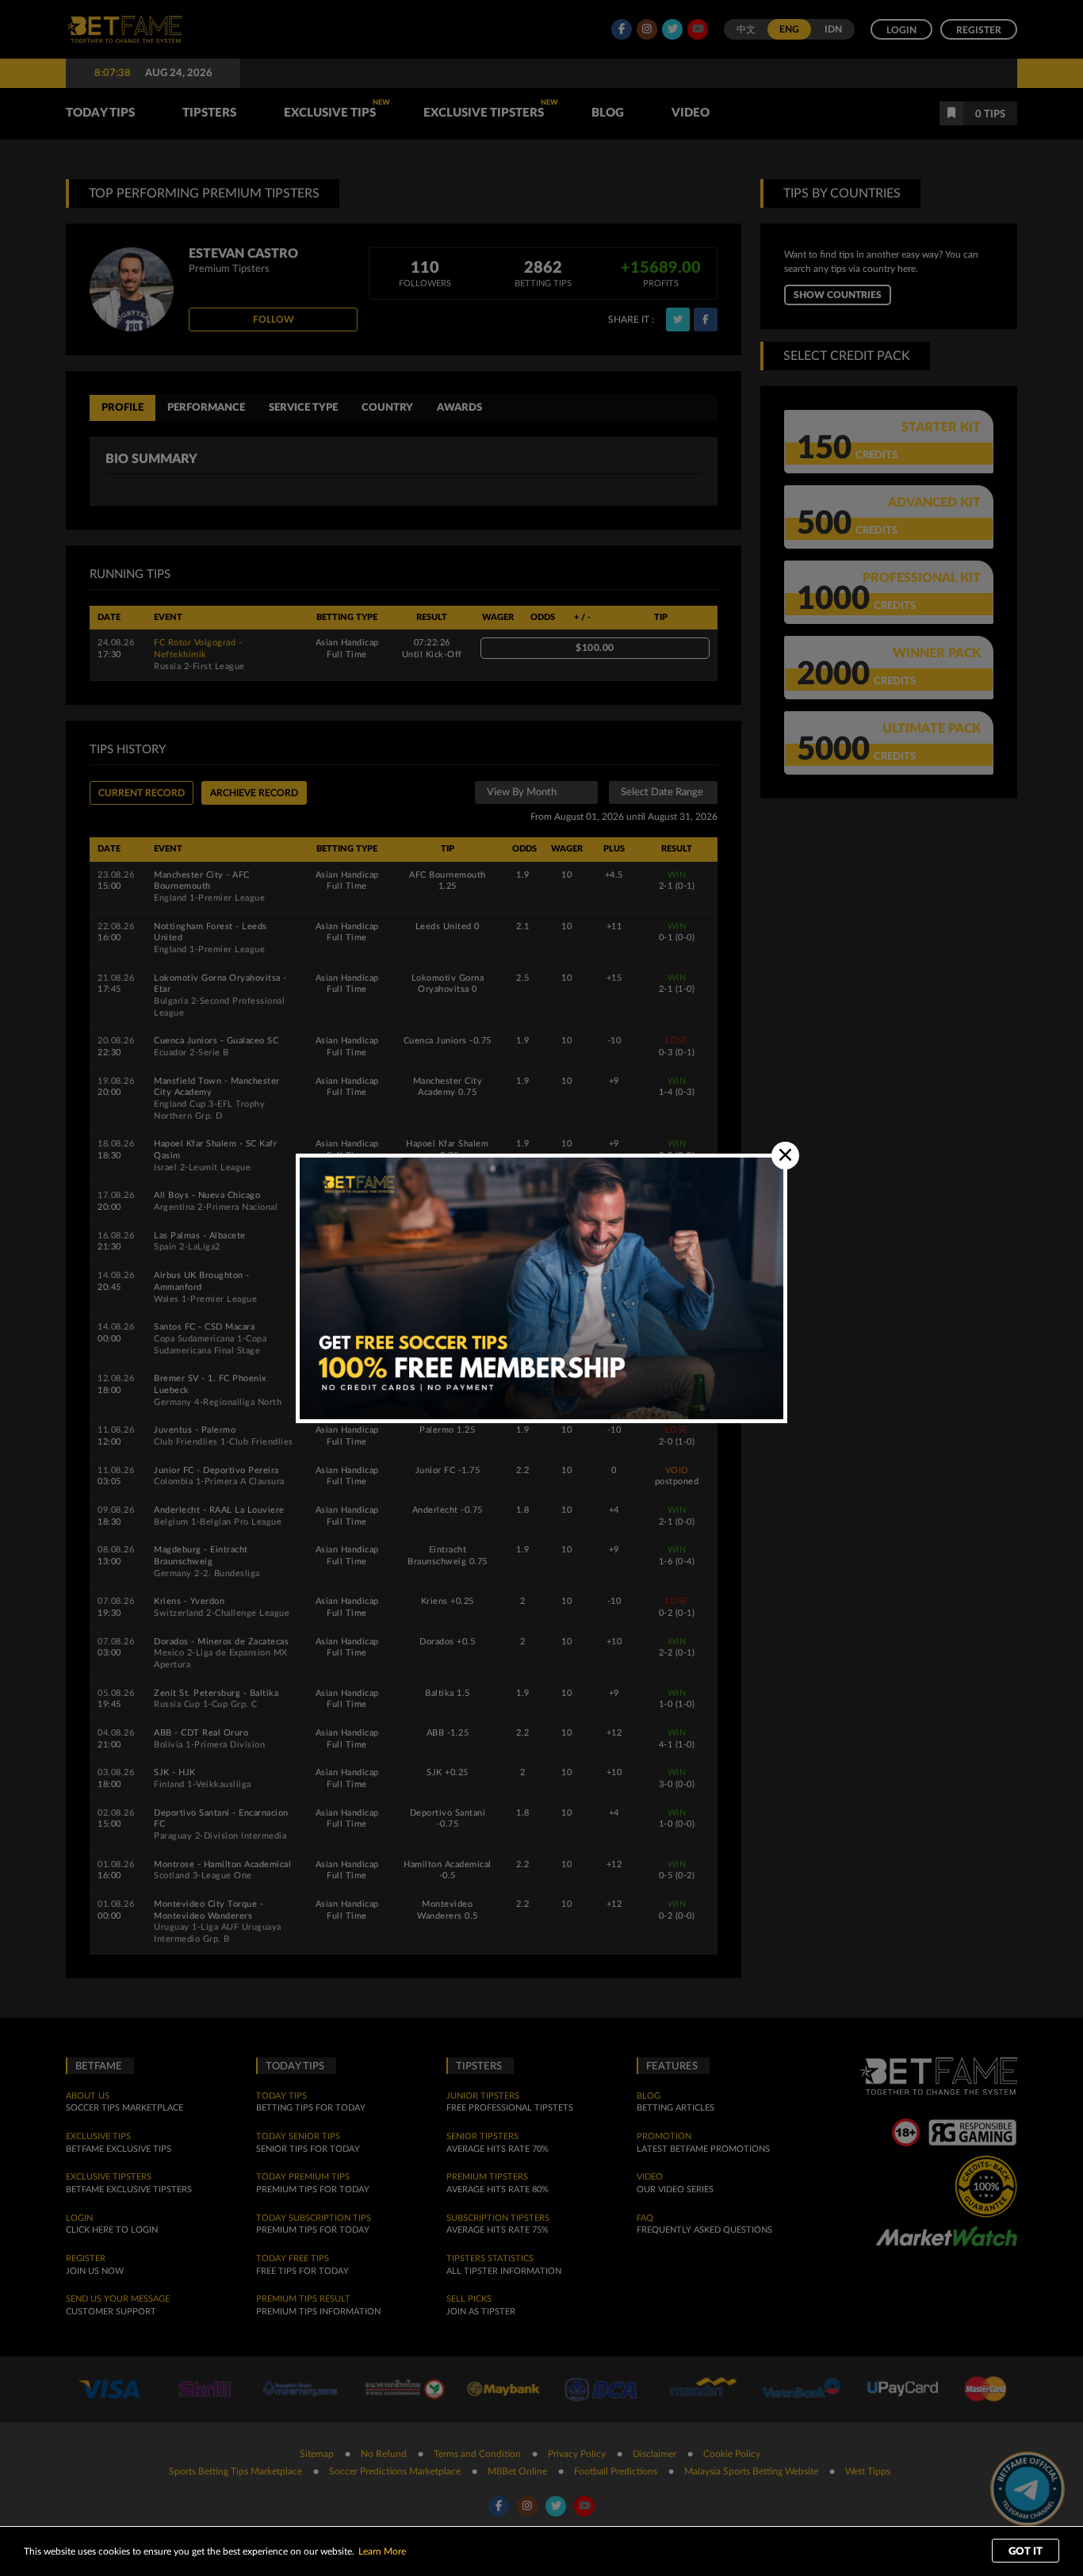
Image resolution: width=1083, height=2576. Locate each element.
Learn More (382, 2551)
